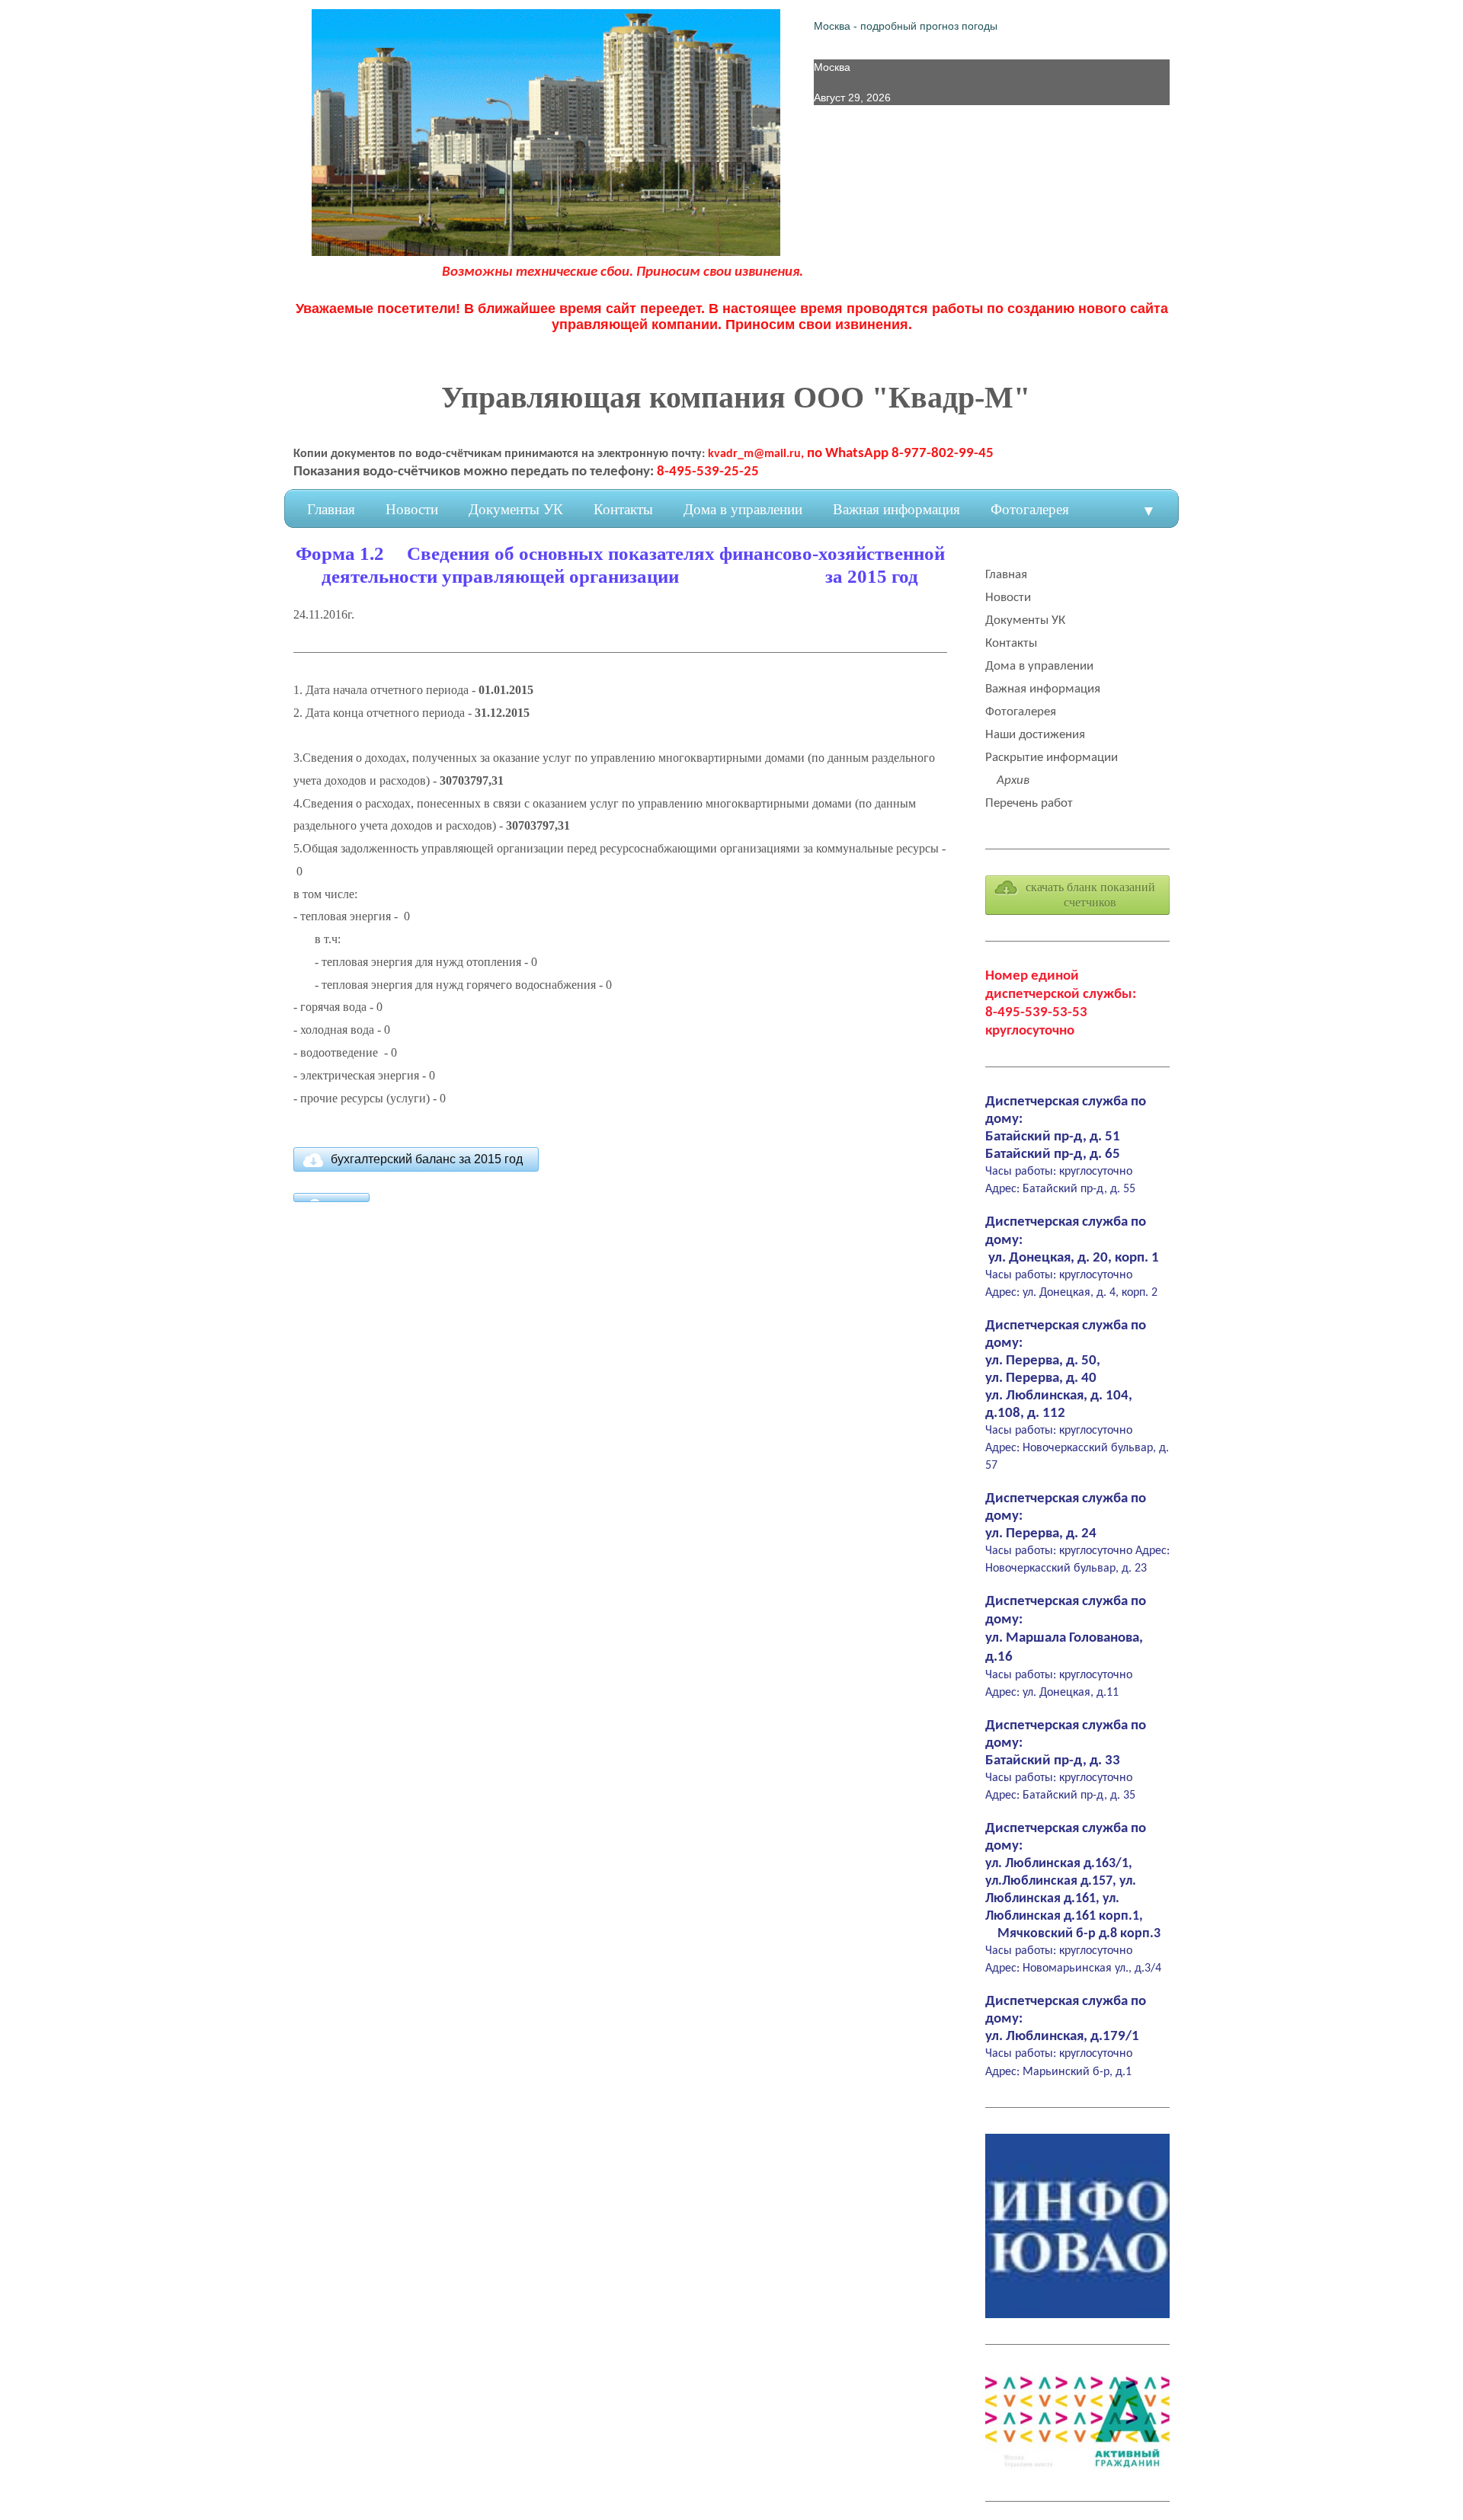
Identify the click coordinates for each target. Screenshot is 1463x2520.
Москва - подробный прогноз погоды (906, 26)
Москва (832, 67)
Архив (1013, 780)
